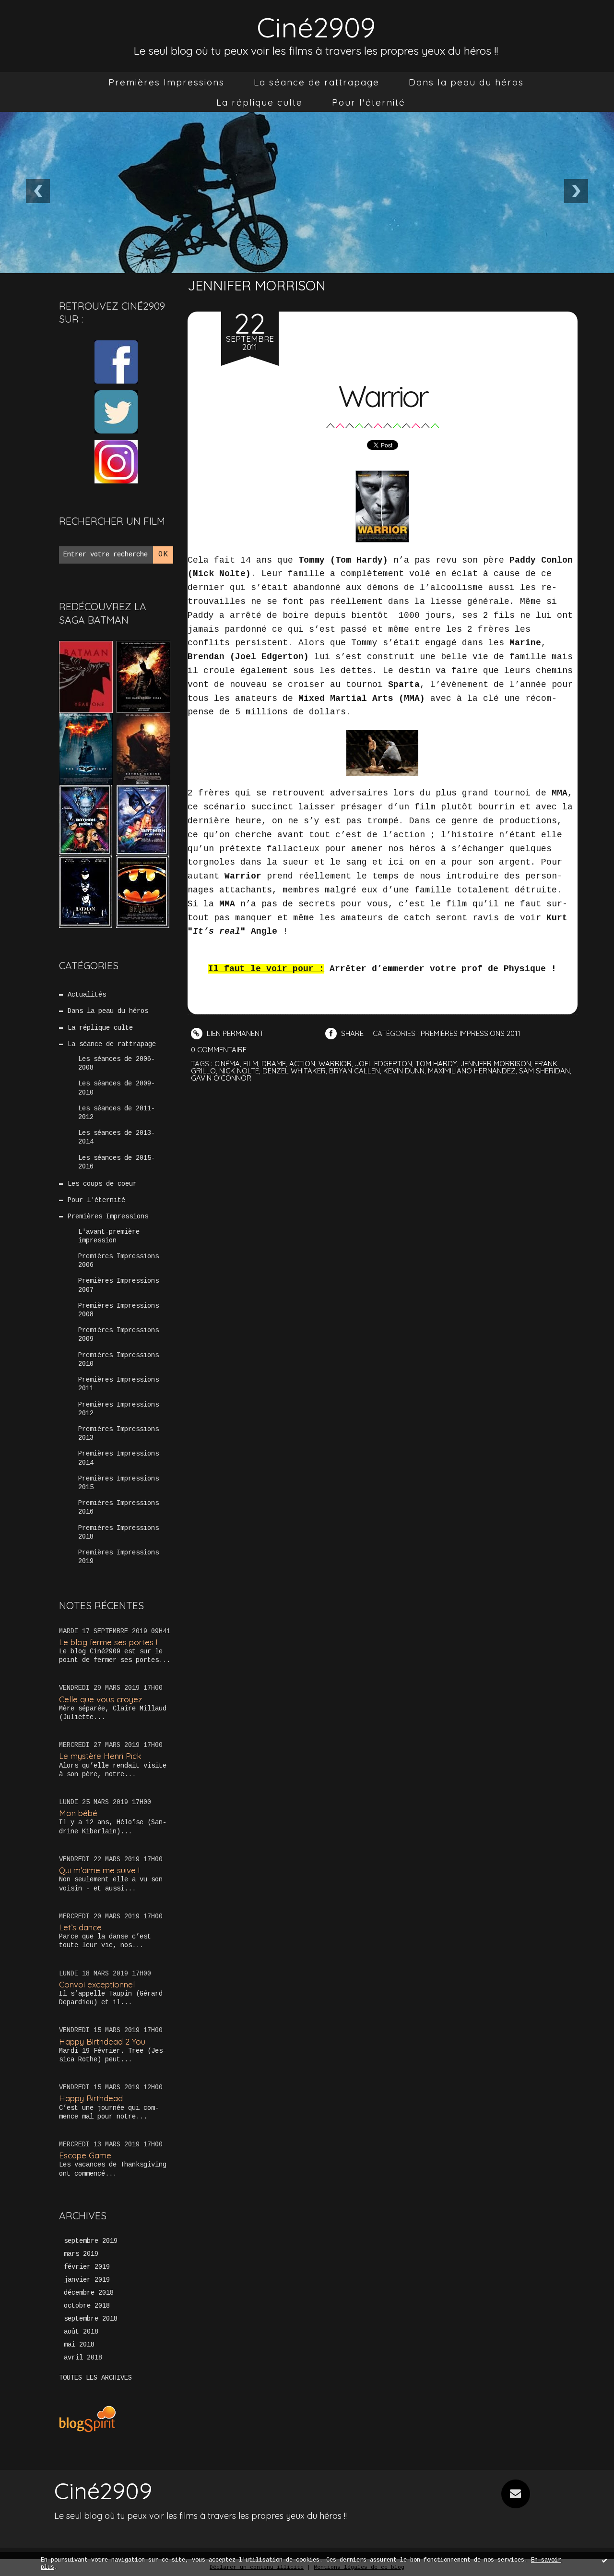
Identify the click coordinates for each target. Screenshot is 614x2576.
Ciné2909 (316, 27)
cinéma (227, 1064)
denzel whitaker (294, 1071)
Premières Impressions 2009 (118, 1335)
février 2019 (87, 2267)
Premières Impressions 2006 (118, 1261)
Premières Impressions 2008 (118, 1310)
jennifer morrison (496, 1064)
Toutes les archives (95, 2378)
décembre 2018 (89, 2293)
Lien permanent (234, 1033)
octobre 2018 (87, 2306)
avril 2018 (83, 2358)
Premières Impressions (166, 82)
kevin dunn (404, 1071)
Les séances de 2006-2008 (117, 1063)
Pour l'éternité (369, 102)
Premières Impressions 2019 (118, 1557)
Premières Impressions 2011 (118, 1384)
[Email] (516, 2494)
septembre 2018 (91, 2319)
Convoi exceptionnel (97, 1984)
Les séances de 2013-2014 (117, 1137)
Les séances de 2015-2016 (117, 1162)
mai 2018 (79, 2345)
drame (274, 1064)
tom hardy (436, 1064)
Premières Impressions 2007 (118, 1285)
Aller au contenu (47, 19)
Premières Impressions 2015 (118, 1483)
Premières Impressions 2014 (118, 1458)
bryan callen (354, 1071)
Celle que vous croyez (100, 1699)
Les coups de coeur (102, 1184)
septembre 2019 (91, 2241)
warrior (335, 1064)
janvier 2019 (87, 2280)
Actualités (87, 995)
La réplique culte (260, 102)
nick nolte (239, 1071)
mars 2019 (81, 2254)
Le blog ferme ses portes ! (108, 1642)
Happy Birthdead (91, 2098)
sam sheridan (544, 1071)
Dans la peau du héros (466, 82)
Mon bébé (78, 1813)
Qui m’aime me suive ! (99, 1870)
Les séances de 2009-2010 (117, 1088)
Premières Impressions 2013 (118, 1433)
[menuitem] (166, 82)
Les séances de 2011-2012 (117, 1113)
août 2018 (81, 2332)
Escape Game (85, 2155)
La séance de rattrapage (317, 82)
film (251, 1064)
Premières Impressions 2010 (118, 1360)
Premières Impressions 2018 (118, 1532)
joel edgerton (384, 1064)
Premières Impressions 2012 (118, 1409)
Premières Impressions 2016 (118, 1507)
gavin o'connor (221, 1078)
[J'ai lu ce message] (604, 2560)
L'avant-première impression (109, 1236)
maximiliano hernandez (472, 1071)
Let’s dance (80, 1927)
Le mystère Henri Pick (100, 1756)
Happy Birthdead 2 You (102, 2041)
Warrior (383, 396)
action (302, 1064)
